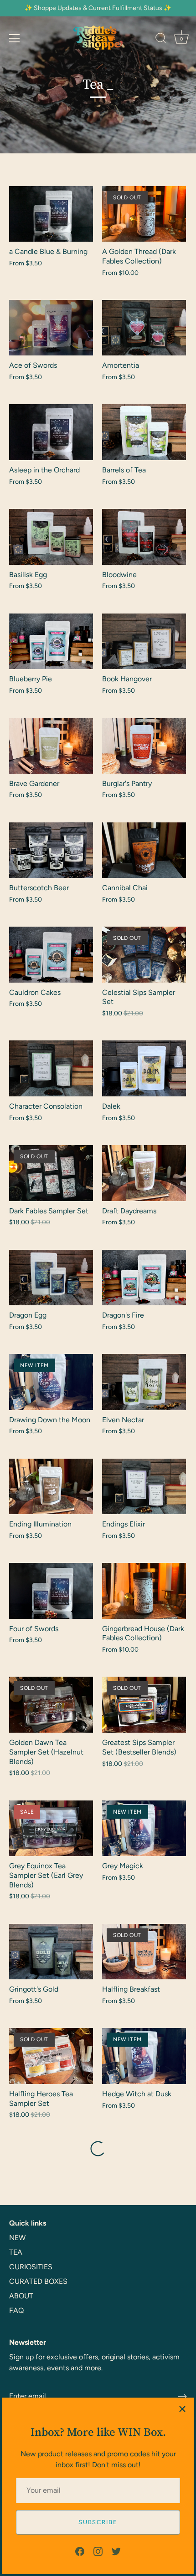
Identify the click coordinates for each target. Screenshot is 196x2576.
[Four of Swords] (51, 1591)
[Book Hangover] (144, 641)
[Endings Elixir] (144, 1487)
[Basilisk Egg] (51, 537)
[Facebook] (80, 2551)
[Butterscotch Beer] (51, 850)
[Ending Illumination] (51, 1487)
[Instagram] (98, 2551)
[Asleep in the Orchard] (51, 432)
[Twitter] (116, 2551)
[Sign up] (182, 2397)
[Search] (161, 40)
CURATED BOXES (38, 2281)
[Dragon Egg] (51, 1278)
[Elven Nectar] (144, 1382)
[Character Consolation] (51, 1068)
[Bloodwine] (144, 537)
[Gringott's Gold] (51, 1952)
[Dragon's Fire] (144, 1278)
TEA (16, 2252)
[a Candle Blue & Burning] (51, 214)
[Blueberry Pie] (51, 641)
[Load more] (98, 2149)
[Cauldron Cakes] (51, 955)
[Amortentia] (144, 328)
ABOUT (21, 2296)
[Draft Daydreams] (144, 1173)
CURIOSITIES (31, 2267)
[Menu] (15, 38)
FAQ (16, 2310)
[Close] (182, 2409)
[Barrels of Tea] (144, 432)
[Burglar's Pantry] (144, 746)
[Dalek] (144, 1068)
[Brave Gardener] (51, 746)
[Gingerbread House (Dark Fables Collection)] (144, 1591)
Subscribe (98, 2522)
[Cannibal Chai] (144, 850)
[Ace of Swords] (51, 328)
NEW (17, 2238)
